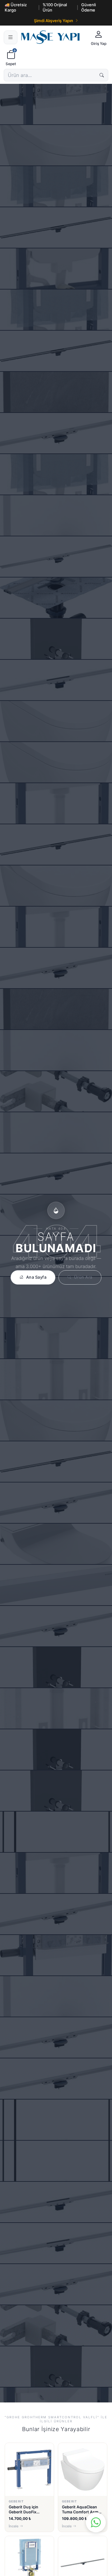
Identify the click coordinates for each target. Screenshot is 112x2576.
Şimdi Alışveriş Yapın (54, 21)
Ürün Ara (83, 1277)
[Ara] (102, 75)
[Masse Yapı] (53, 37)
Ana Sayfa (36, 1277)
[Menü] (11, 37)
